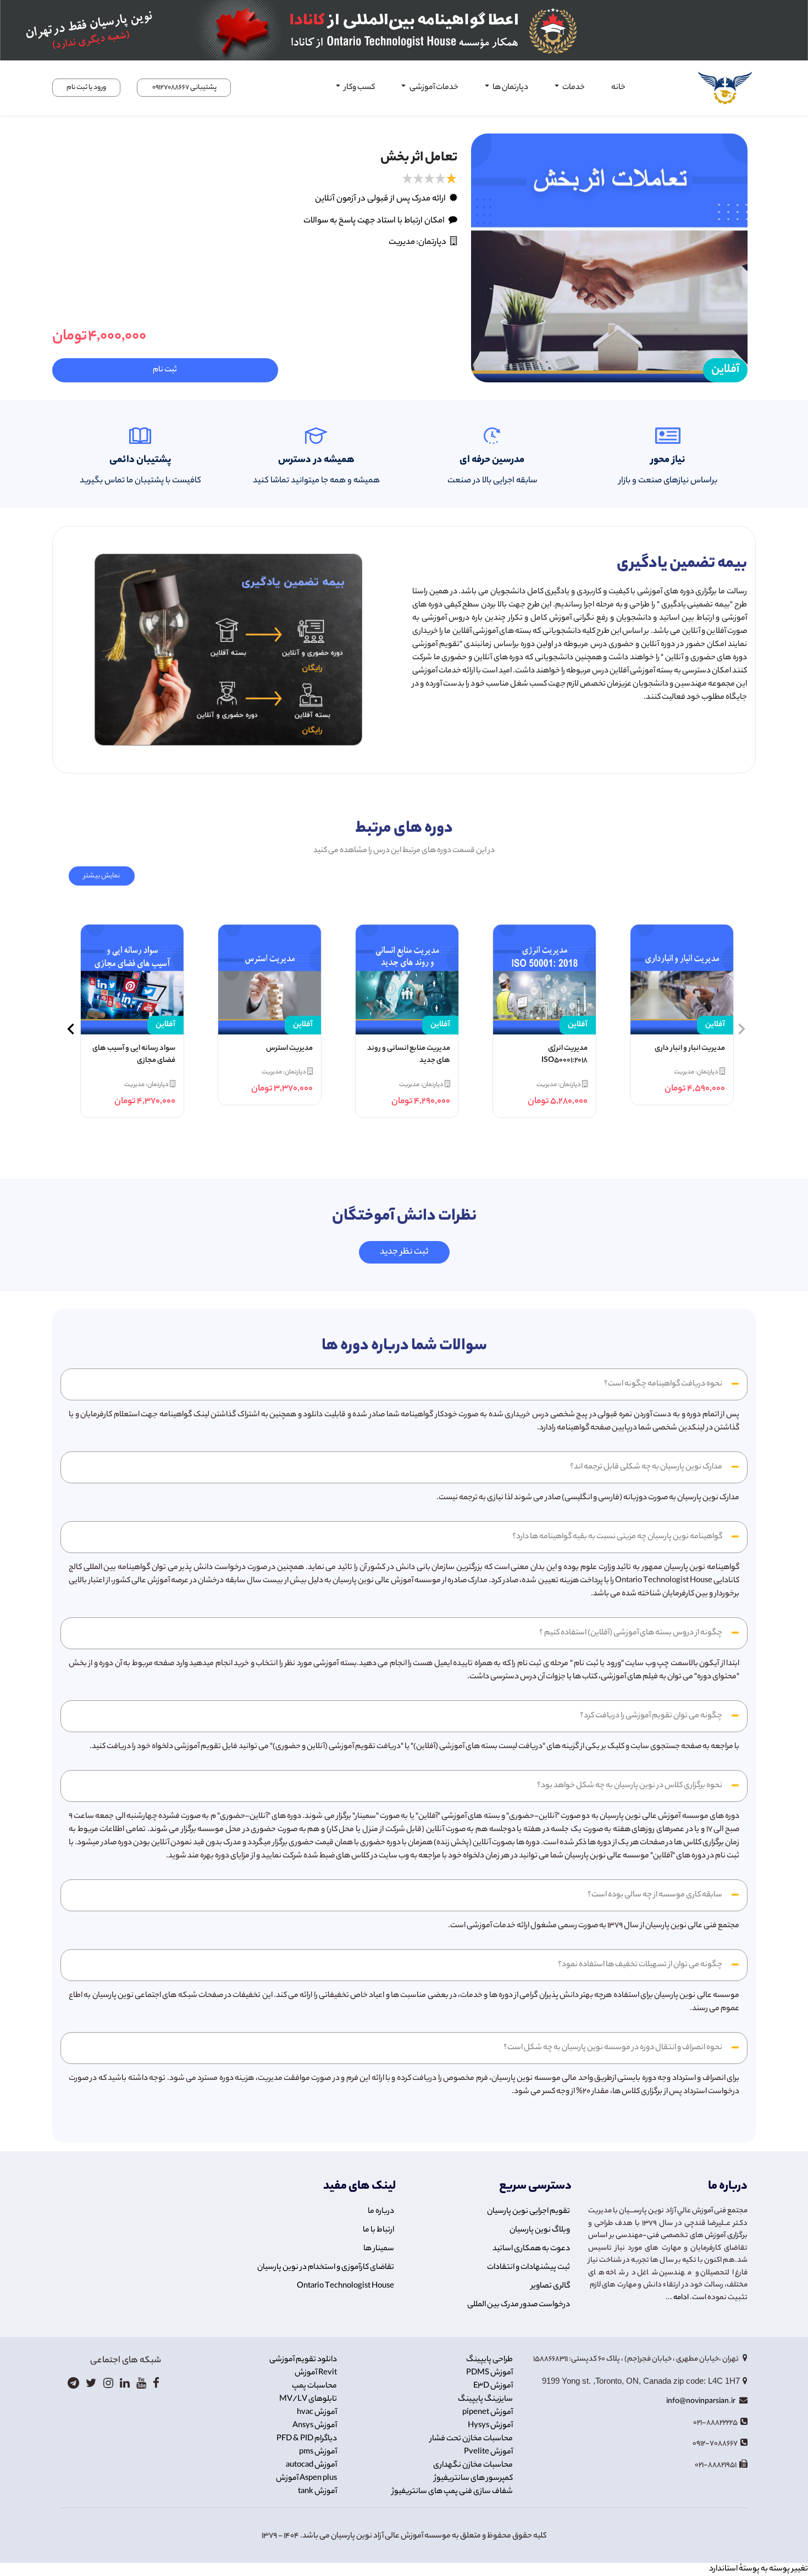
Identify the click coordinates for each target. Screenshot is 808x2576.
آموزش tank (317, 2492)
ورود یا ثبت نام (86, 88)
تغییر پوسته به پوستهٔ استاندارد (759, 2569)
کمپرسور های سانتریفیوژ (474, 2479)
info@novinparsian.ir (701, 2402)
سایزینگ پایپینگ (485, 2400)
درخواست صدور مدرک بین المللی (519, 2305)
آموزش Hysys (490, 2426)
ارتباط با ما (378, 2230)
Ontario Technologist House (345, 2286)
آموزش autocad (311, 2466)
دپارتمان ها (510, 88)
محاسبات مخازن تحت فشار (471, 2439)
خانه (618, 88)
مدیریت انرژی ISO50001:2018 (565, 1055)
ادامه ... (677, 2298)
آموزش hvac (317, 2413)
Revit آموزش (316, 2373)
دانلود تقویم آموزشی (303, 2360)
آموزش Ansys (315, 2426)
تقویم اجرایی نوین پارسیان (528, 2212)
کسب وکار (359, 88)
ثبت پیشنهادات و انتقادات (528, 2268)
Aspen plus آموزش (306, 2479)
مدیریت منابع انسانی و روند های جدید (409, 1055)
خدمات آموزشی (433, 88)
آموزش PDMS (489, 2373)
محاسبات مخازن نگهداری (473, 2466)
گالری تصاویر (550, 2286)
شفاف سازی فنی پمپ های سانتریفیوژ (452, 2492)
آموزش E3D (493, 2386)
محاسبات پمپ (314, 2386)
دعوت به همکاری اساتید (531, 2249)
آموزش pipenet (488, 2413)
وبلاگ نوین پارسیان (540, 2230)
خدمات (573, 88)
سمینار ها (379, 2249)
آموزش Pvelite (488, 2452)
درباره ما (381, 2212)
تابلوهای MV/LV (308, 2400)
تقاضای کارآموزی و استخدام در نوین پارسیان (326, 2268)
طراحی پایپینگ (489, 2360)
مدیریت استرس (289, 1049)
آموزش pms (318, 2452)
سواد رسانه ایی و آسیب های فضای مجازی (134, 1055)
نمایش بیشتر (102, 876)
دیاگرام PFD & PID (307, 2439)
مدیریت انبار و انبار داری (690, 1049)
